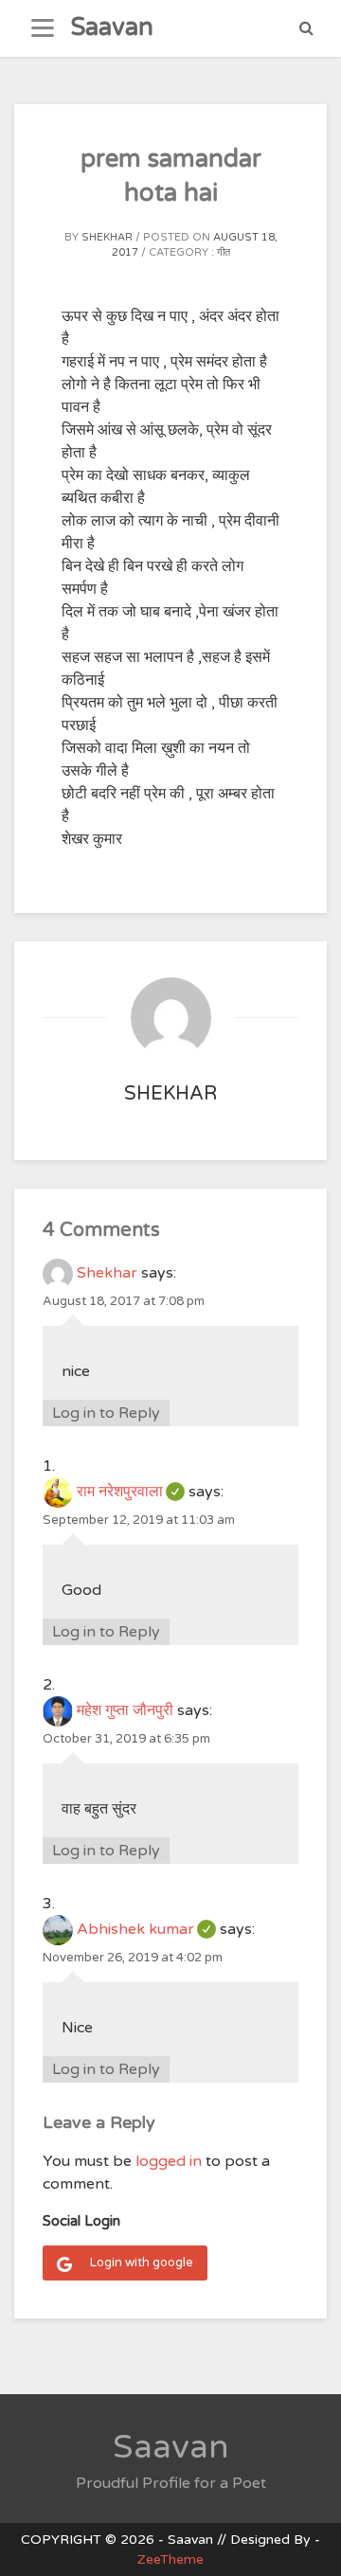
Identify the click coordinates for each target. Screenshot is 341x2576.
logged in (169, 2161)
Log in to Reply (106, 1413)
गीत (224, 252)
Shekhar (107, 237)
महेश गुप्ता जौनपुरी (125, 1710)
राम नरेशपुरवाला (131, 1492)
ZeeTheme (170, 2559)
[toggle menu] (43, 28)
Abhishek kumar (146, 1929)
